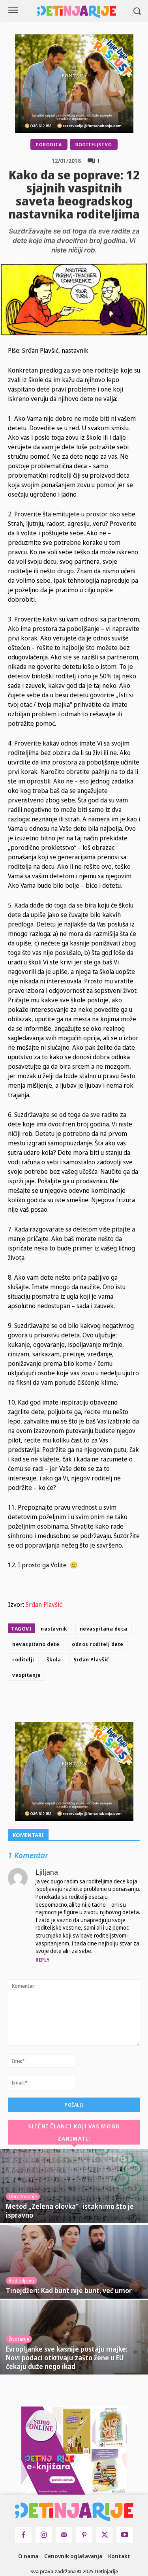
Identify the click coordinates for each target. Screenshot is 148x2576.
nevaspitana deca (104, 1629)
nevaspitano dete (36, 1644)
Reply (43, 1960)
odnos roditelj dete (98, 1644)
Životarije (19, 2339)
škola (54, 1659)
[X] (77, 1703)
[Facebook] (59, 1703)
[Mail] (64, 2535)
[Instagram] (44, 2535)
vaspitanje (26, 1675)
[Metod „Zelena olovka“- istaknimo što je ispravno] (74, 2186)
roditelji (23, 1659)
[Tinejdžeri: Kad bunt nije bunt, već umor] (74, 2262)
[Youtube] (125, 2535)
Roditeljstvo (94, 144)
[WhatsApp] (114, 1703)
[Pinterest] (96, 1703)
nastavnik (54, 1629)
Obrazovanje (23, 2197)
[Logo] (77, 12)
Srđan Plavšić (44, 1604)
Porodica (49, 144)
